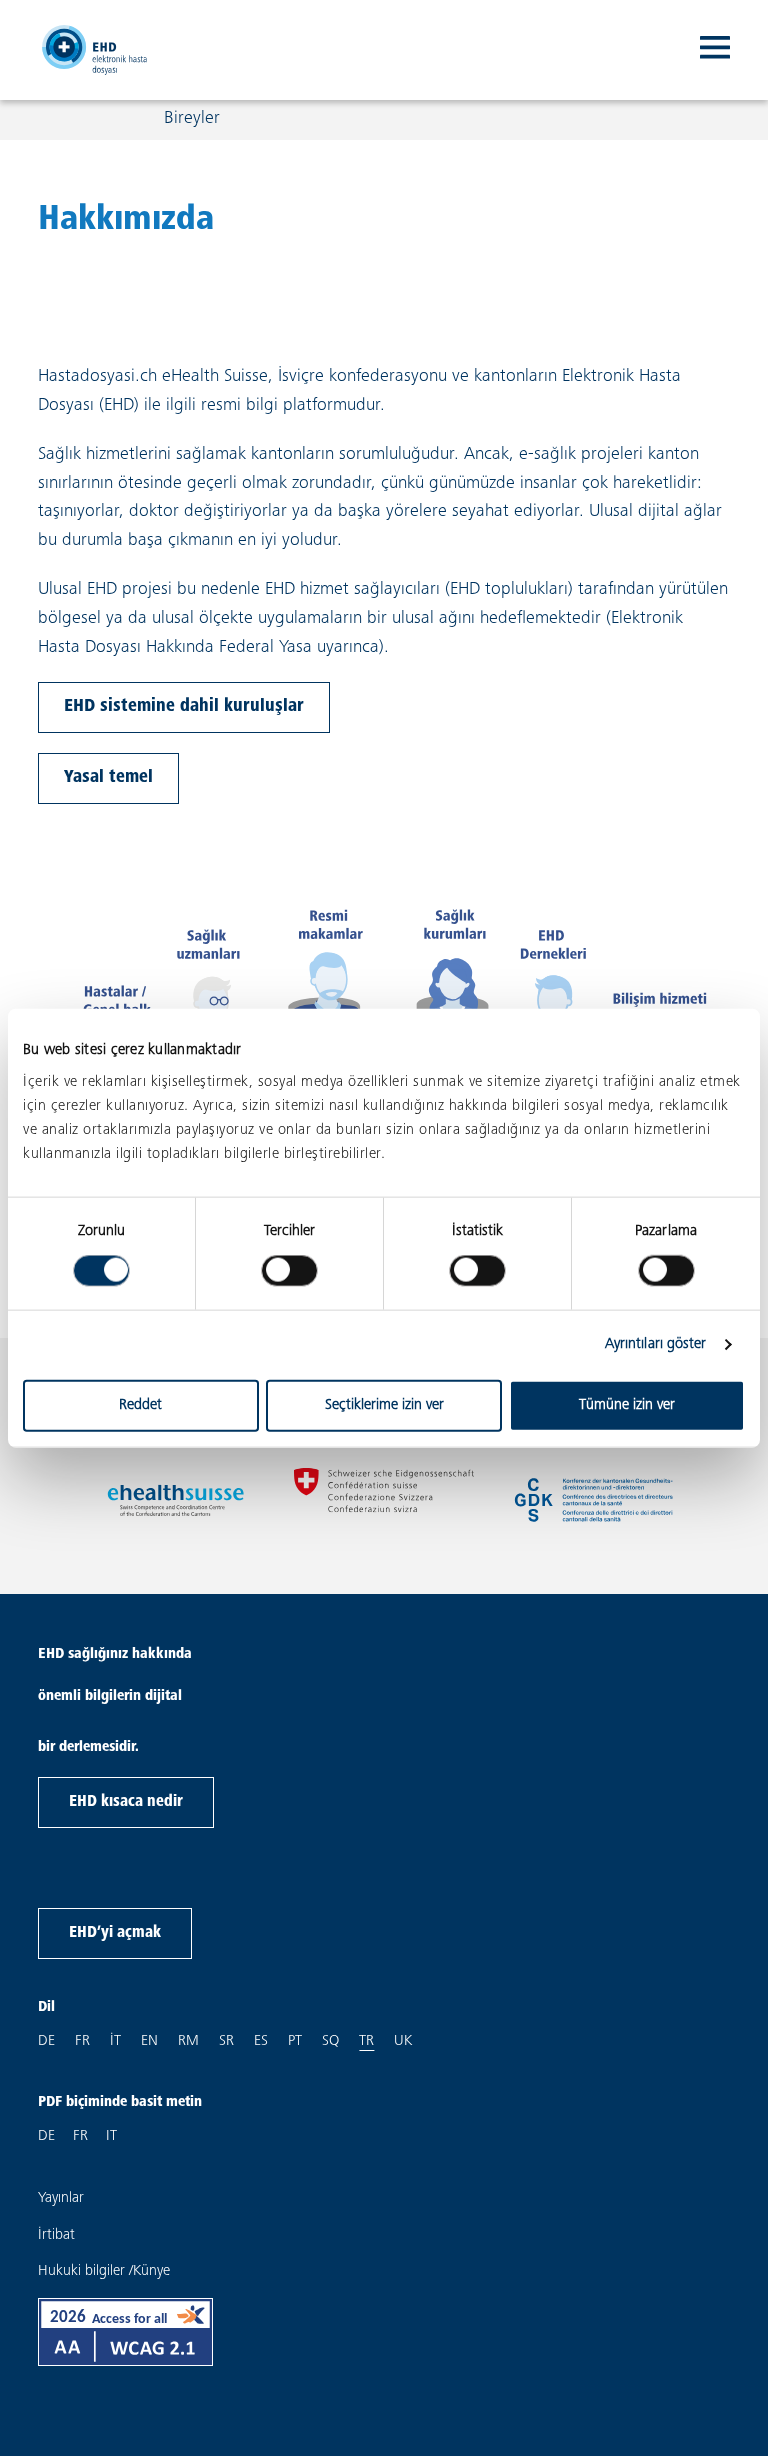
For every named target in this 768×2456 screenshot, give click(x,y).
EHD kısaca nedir (126, 1802)
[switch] (289, 1271)
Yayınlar (61, 2198)
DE (46, 2136)
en (149, 2041)
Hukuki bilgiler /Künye (104, 2271)
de (46, 2041)
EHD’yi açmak (115, 1933)
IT (111, 2136)
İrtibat (56, 2235)
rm (188, 2041)
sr (226, 2041)
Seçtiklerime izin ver (384, 1404)
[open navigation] (715, 50)
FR (80, 2136)
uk (403, 2041)
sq (330, 2041)
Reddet (140, 1404)
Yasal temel (108, 778)
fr (82, 2041)
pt (295, 2041)
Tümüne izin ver (627, 1404)
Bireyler (192, 119)
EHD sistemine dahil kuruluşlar (184, 707)
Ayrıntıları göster (656, 1344)
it (115, 2041)
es (261, 2041)
